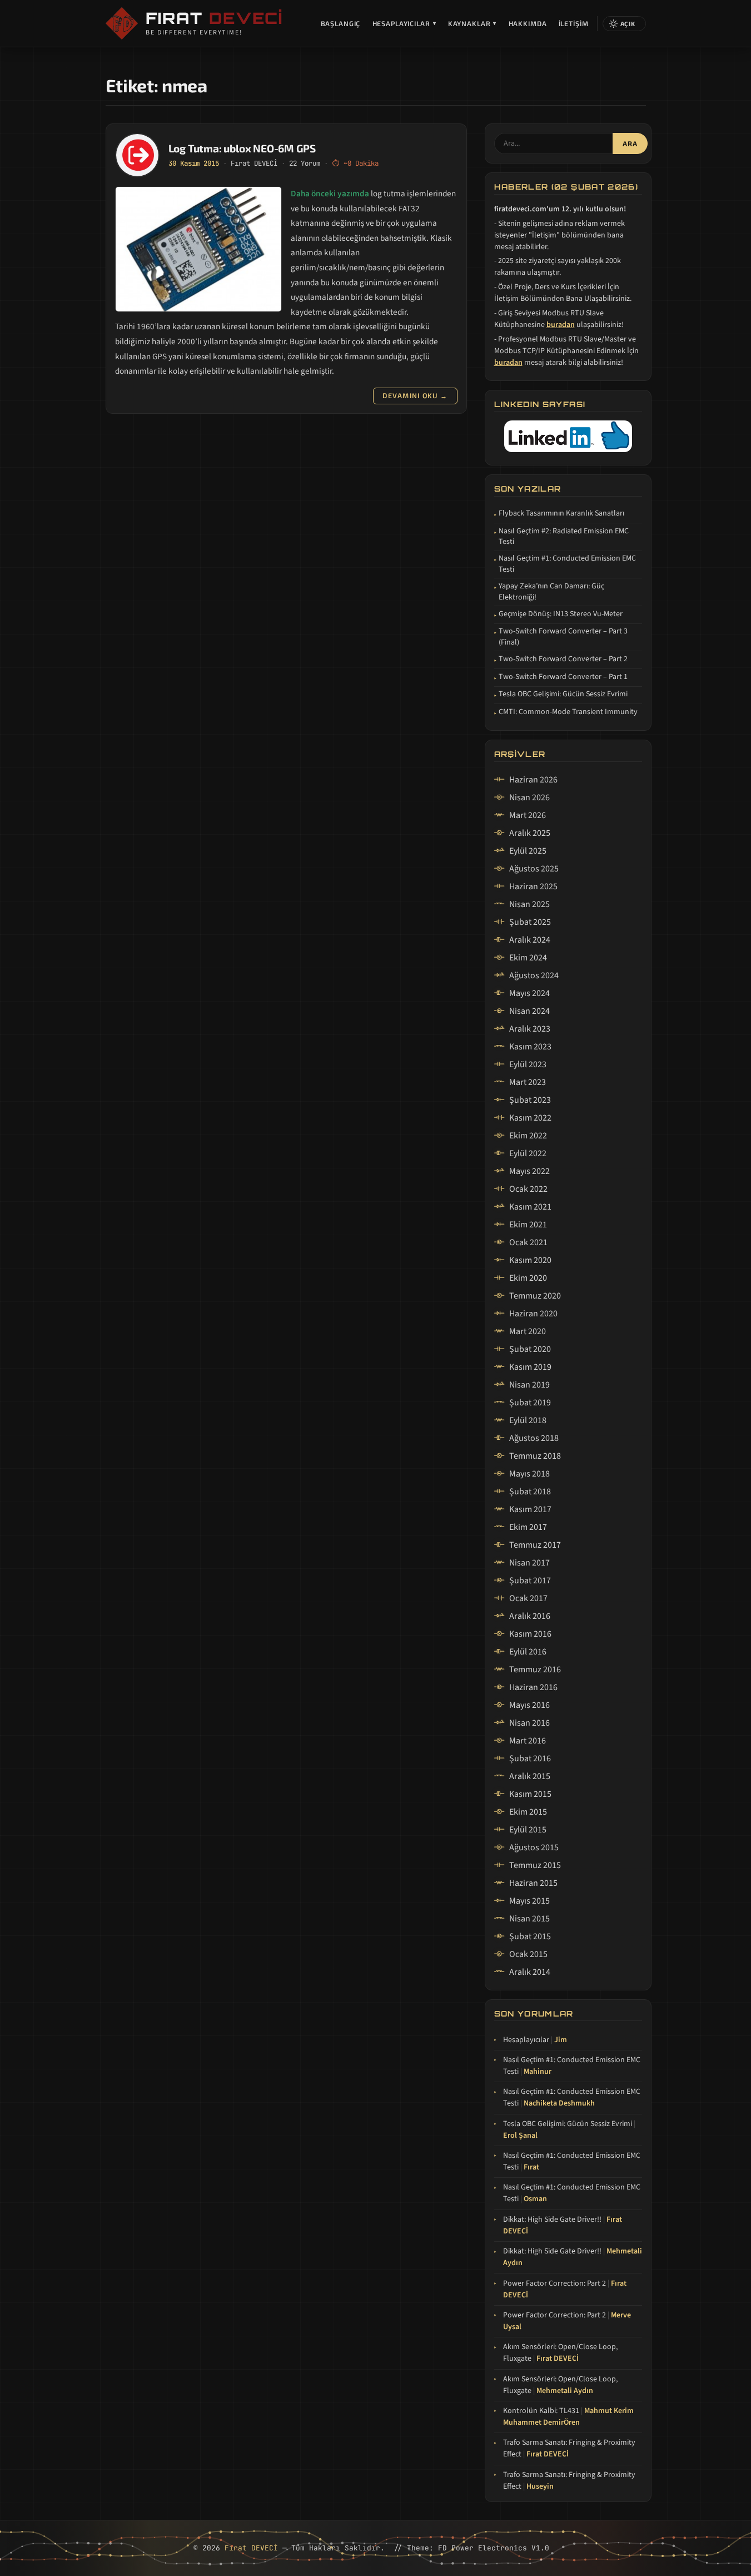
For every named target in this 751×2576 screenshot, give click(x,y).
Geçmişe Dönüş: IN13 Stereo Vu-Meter (561, 614)
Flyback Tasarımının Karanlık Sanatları (561, 514)
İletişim (574, 23)
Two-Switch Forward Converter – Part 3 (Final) (563, 637)
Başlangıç (341, 23)
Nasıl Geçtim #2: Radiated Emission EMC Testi (564, 537)
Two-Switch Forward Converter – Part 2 (563, 659)
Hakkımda (528, 23)
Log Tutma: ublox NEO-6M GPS (242, 148)
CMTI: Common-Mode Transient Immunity (568, 712)
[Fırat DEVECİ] (122, 23)
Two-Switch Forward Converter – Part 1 (563, 677)
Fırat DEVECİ (254, 163)
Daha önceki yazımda (330, 194)
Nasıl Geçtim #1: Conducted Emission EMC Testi (567, 564)
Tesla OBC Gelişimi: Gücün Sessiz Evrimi (563, 694)
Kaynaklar (473, 23)
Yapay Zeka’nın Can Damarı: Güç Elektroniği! (551, 592)
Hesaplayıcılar (404, 23)
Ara (630, 144)
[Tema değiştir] (624, 24)
